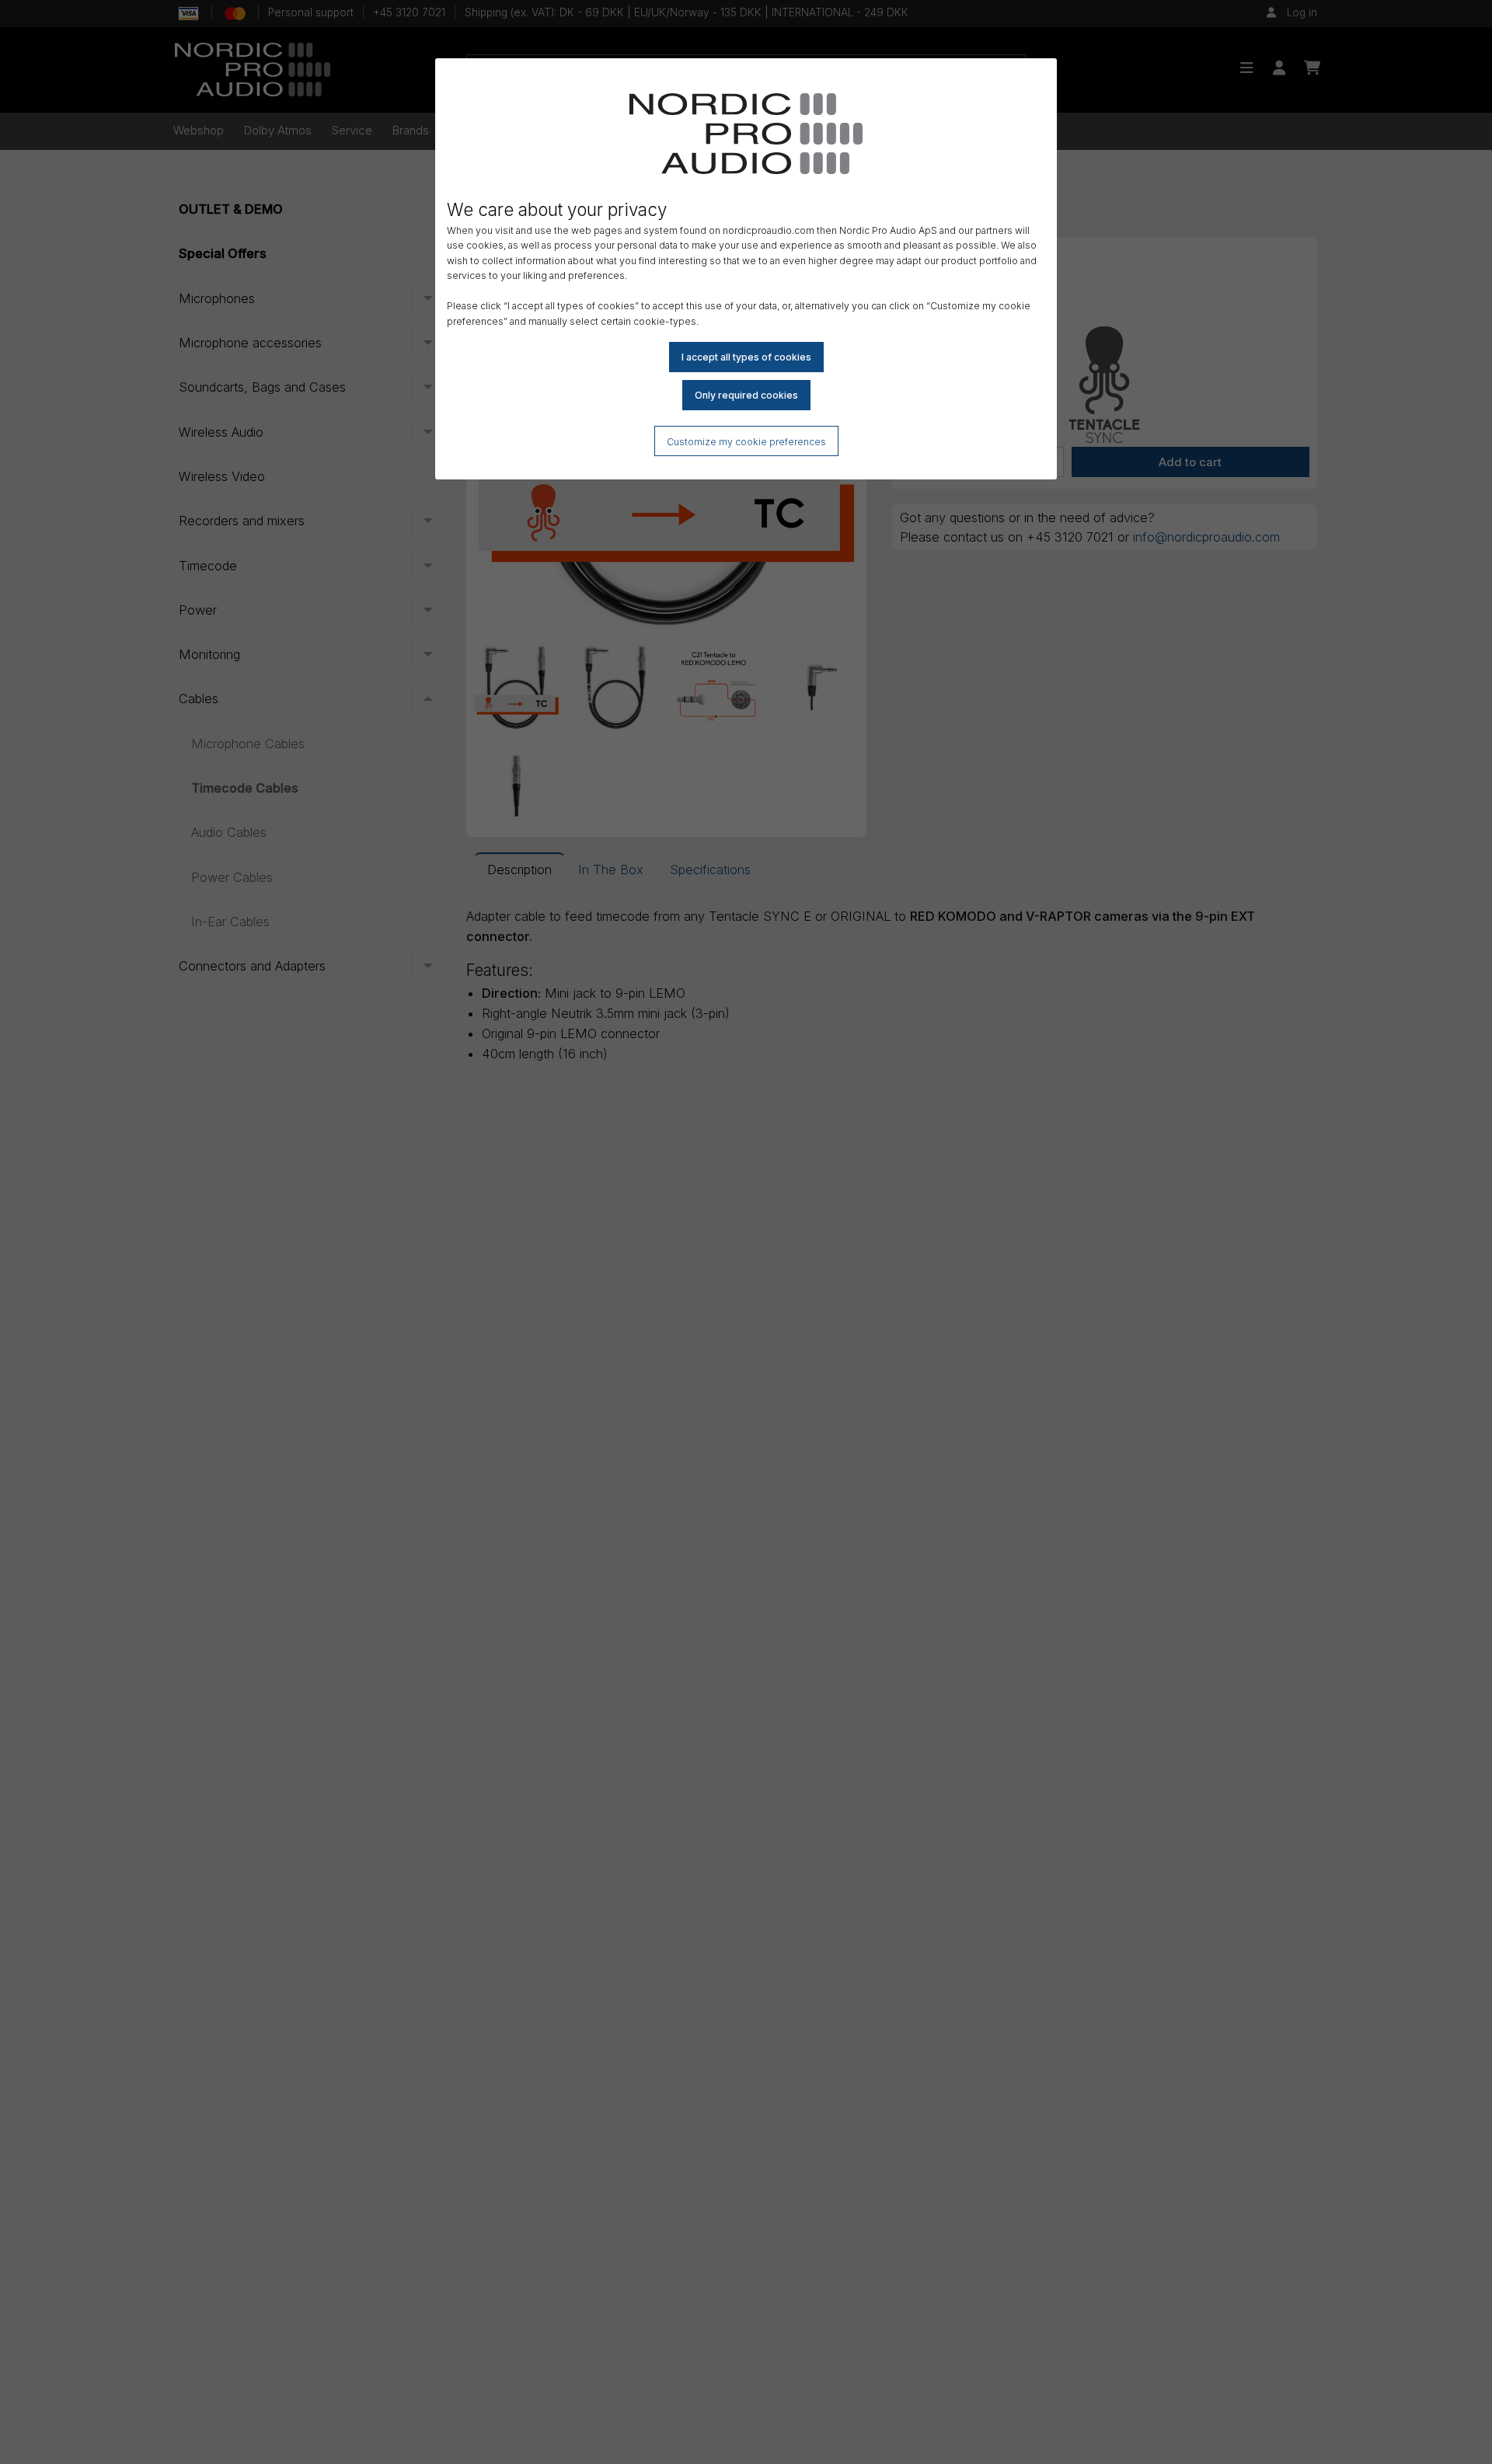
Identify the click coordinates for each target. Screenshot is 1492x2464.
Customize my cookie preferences (746, 442)
